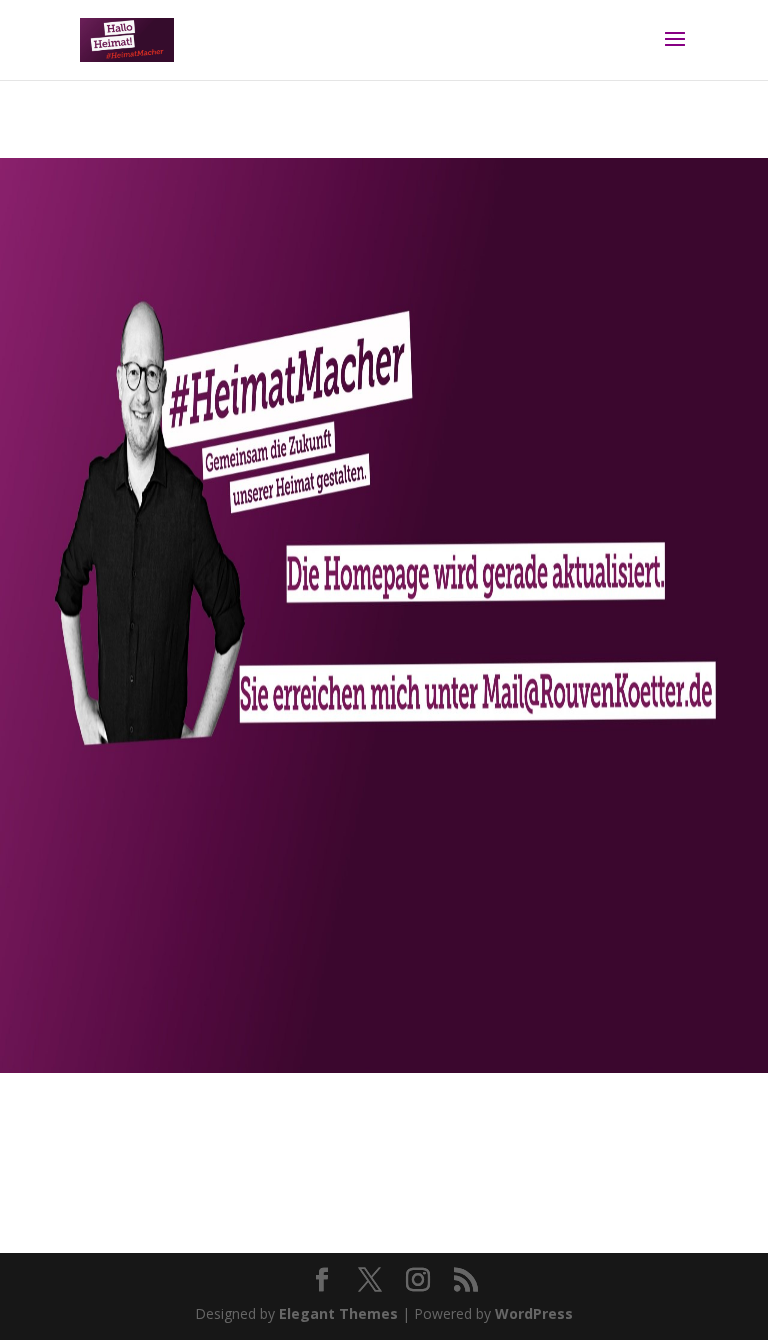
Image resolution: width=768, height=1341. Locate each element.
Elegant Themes (338, 1313)
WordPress (534, 1313)
